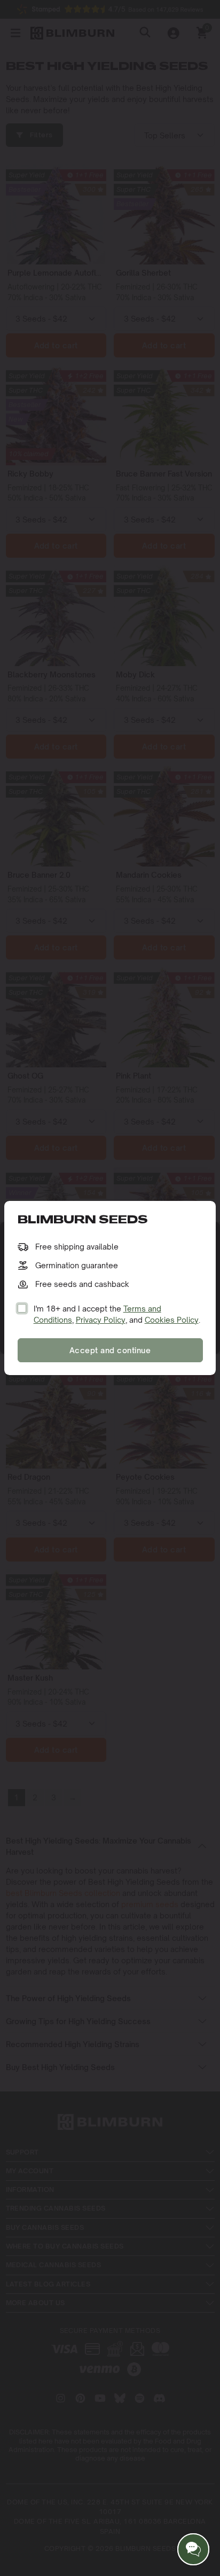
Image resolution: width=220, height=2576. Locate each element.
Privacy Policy (101, 1320)
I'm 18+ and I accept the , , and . (117, 1314)
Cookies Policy (172, 1320)
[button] (193, 2549)
